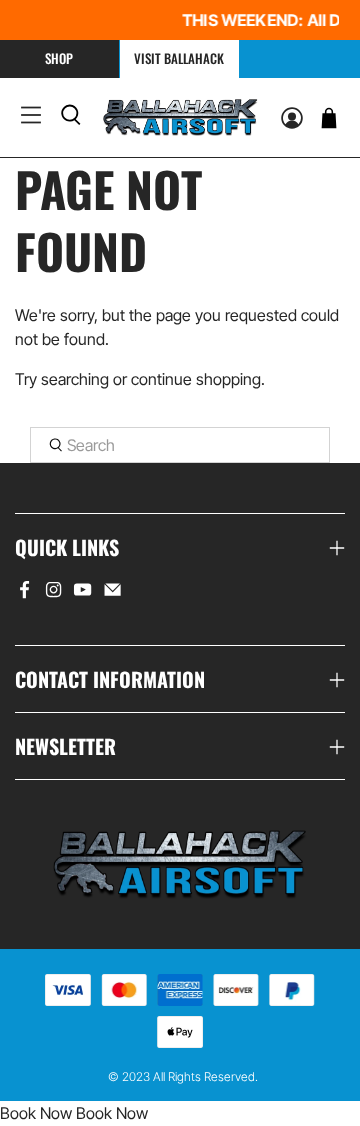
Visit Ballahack (179, 58)
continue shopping (196, 379)
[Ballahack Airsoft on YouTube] (82, 593)
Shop (59, 58)
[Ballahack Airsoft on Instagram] (53, 593)
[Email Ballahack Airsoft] (112, 593)
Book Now (36, 1113)
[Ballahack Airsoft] (180, 117)
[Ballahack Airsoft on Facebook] (24, 593)
